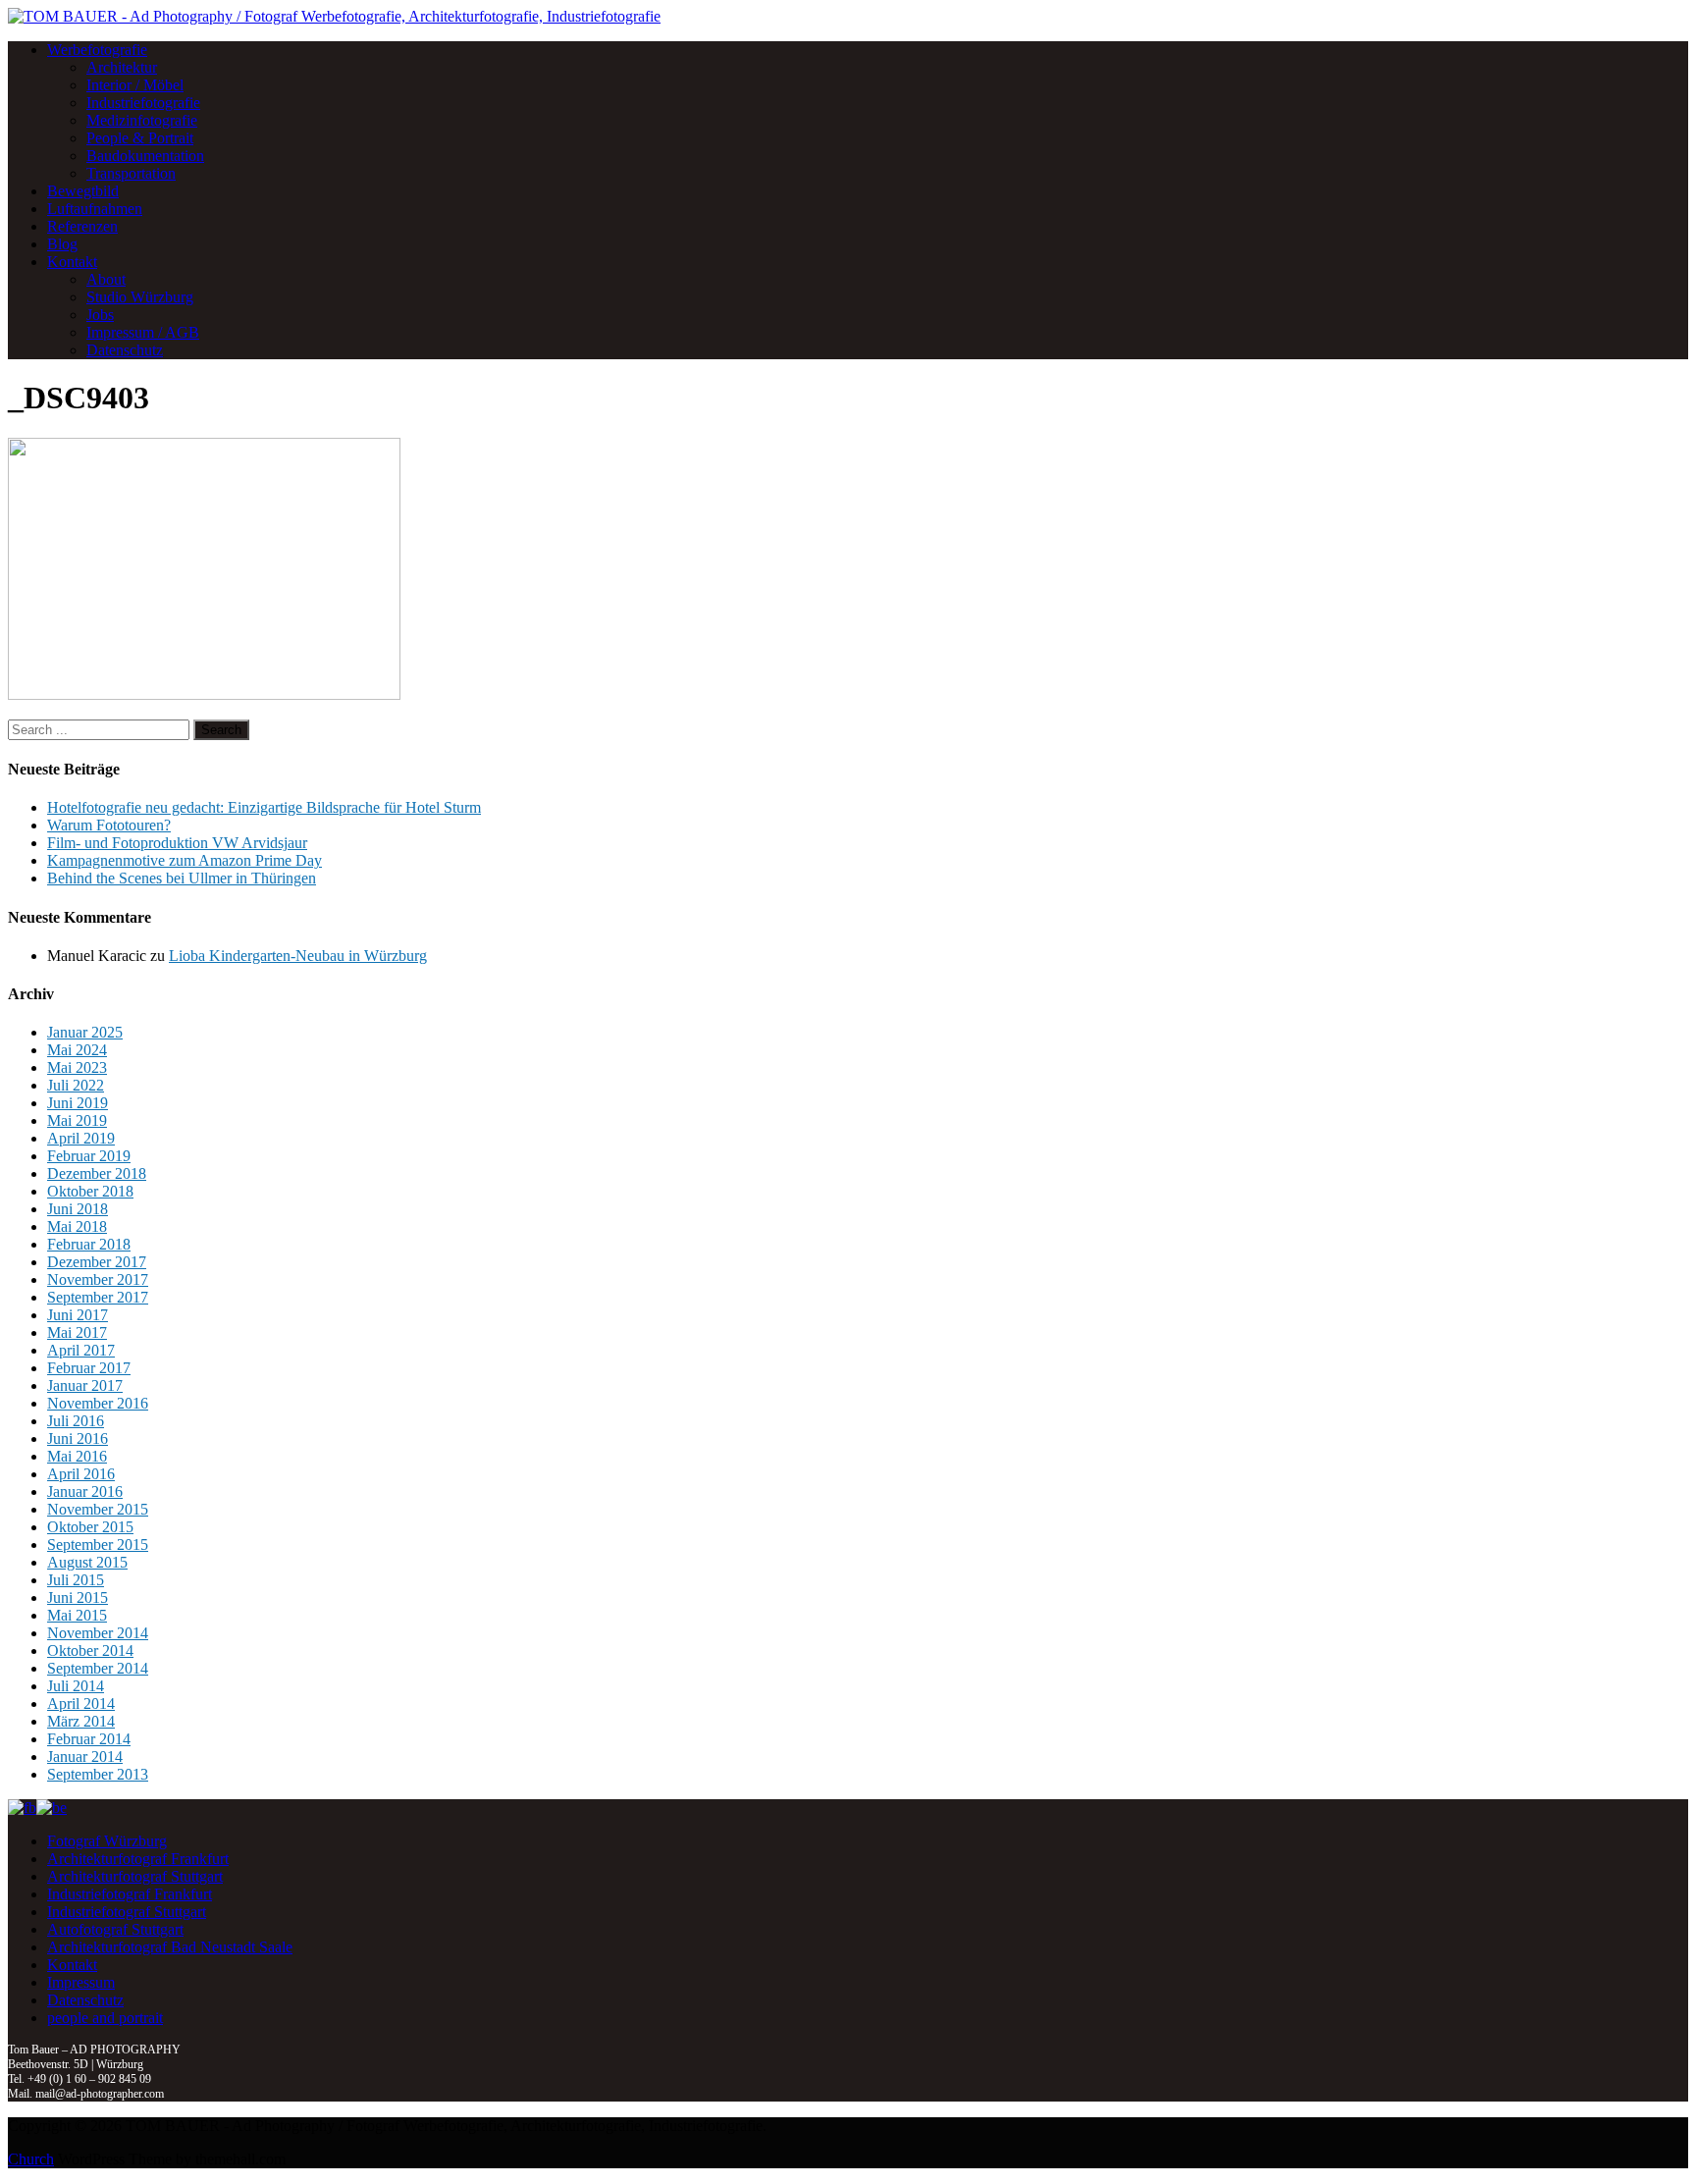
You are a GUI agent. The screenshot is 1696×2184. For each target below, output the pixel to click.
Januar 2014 (85, 1757)
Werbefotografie (97, 50)
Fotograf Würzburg (107, 1841)
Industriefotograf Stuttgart (127, 1912)
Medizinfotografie (142, 120)
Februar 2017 (89, 1368)
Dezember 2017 (97, 1262)
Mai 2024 (77, 1050)
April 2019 (81, 1138)
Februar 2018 (89, 1244)
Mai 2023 (77, 1067)
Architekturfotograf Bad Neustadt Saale (170, 1947)
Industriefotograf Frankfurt (130, 1894)
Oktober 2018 (90, 1191)
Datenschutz (125, 350)
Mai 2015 (77, 1615)
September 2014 (98, 1668)
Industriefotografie (143, 103)
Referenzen (82, 226)
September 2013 (98, 1774)
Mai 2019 (77, 1120)
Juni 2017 (78, 1315)
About (106, 279)
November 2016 (98, 1403)
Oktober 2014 (90, 1651)
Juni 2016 (78, 1438)
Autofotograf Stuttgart (115, 1929)
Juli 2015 (76, 1580)
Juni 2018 (78, 1209)
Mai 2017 (77, 1332)
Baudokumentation (145, 156)
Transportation (131, 173)
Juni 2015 (78, 1598)
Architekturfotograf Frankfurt (138, 1859)
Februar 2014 (89, 1739)
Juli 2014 (76, 1686)
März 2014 (81, 1721)
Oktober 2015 (90, 1527)
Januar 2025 (85, 1032)
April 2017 (81, 1350)
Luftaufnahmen (95, 209)
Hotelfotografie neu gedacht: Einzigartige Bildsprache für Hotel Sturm (264, 807)
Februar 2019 (89, 1156)
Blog (62, 244)
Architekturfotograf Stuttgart (135, 1876)
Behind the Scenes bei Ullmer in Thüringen (182, 878)
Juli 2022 (76, 1085)
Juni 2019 (78, 1103)
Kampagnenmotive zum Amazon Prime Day (185, 860)
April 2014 (81, 1704)
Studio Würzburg (140, 297)
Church (31, 2159)
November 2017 (98, 1279)
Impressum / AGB (143, 332)
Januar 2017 (85, 1385)
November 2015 (98, 1509)
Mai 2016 (77, 1456)
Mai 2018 (77, 1226)
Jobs (100, 315)
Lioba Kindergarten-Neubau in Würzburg (298, 956)
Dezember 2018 (97, 1173)
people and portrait (105, 2018)
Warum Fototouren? (109, 825)
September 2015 (98, 1545)
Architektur (122, 67)
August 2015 (87, 1562)
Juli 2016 (76, 1421)
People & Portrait (140, 138)
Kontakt (72, 262)
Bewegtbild (83, 191)
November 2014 (98, 1633)
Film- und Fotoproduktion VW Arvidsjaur (177, 843)
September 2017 (98, 1297)
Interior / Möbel (135, 85)
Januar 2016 (85, 1492)
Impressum (81, 1982)
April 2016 (81, 1474)
